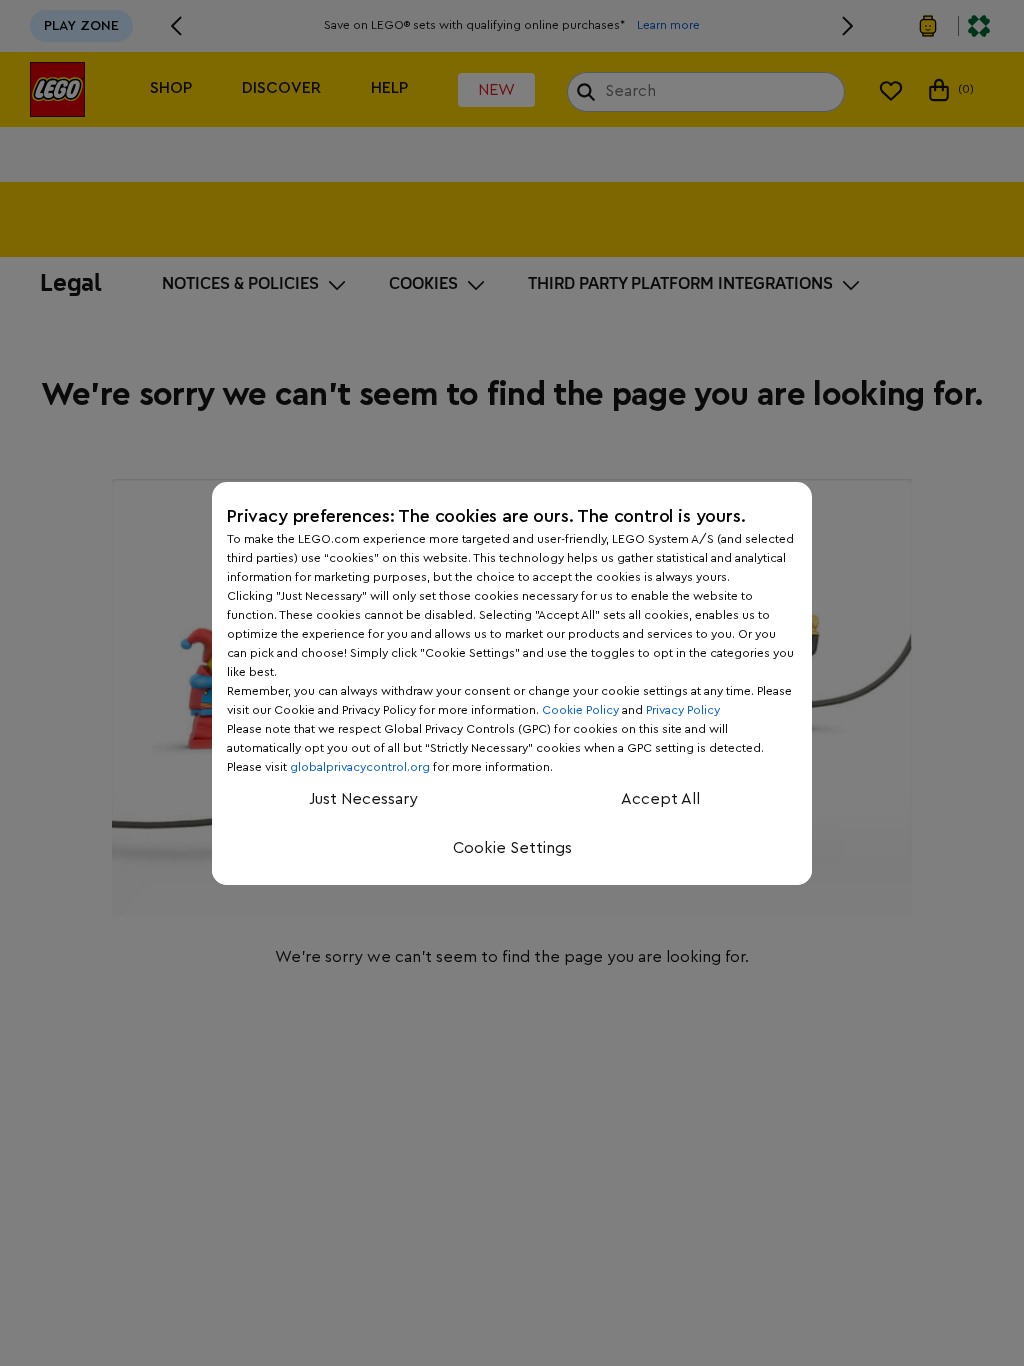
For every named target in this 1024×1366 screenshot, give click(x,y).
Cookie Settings (512, 848)
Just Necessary (363, 799)
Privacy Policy (683, 710)
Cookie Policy (580, 710)
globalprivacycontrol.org (360, 767)
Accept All (660, 799)
